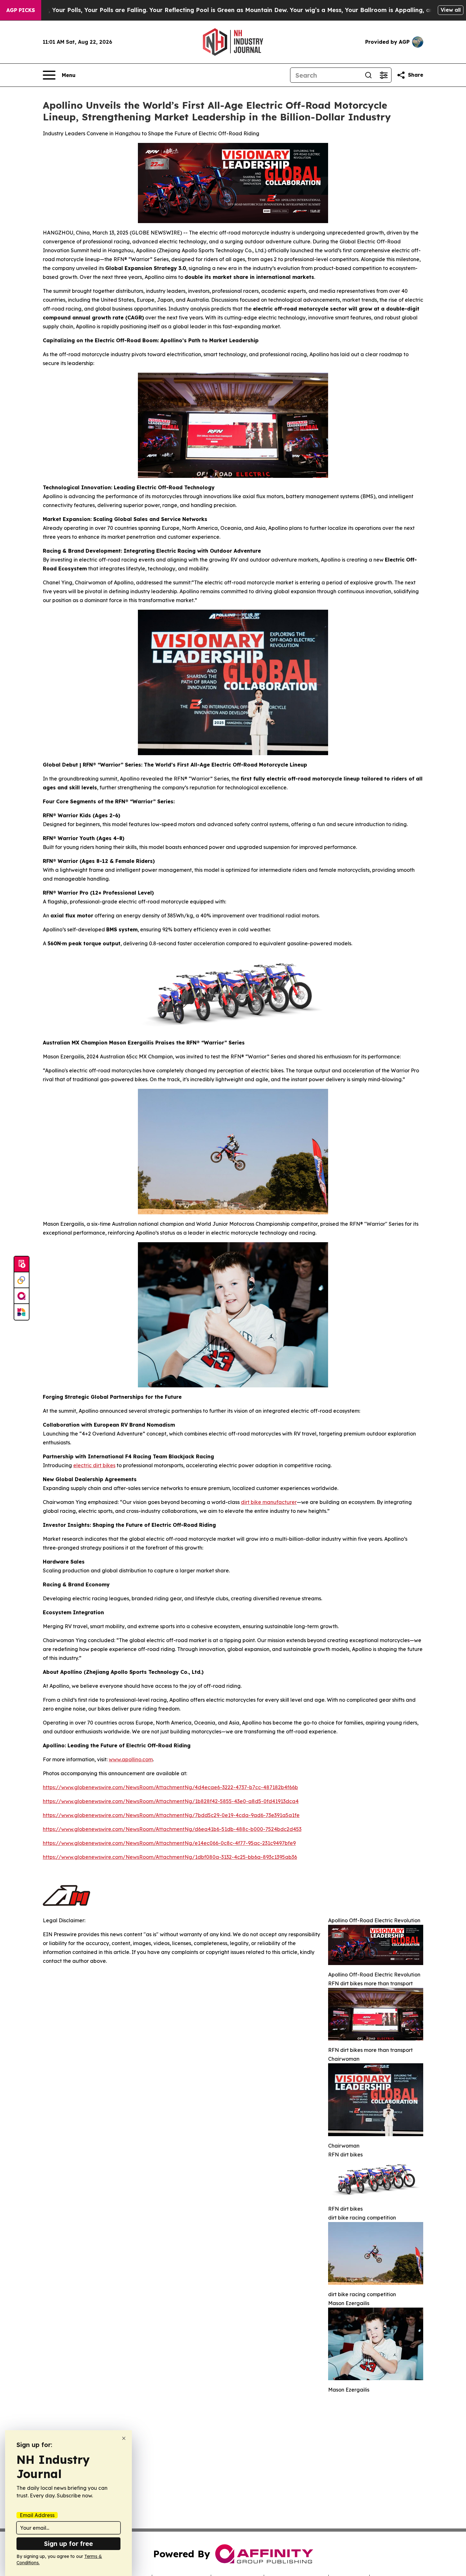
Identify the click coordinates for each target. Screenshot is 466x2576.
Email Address (37, 2515)
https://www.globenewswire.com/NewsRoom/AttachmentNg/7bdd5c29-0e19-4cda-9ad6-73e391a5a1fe (171, 1815)
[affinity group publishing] (22, 1296)
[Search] (368, 75)
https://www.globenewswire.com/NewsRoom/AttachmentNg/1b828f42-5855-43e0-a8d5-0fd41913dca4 (171, 1801)
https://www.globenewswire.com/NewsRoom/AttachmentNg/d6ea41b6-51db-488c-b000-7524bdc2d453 (172, 1829)
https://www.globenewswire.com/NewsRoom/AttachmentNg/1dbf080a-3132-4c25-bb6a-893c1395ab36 (170, 1857)
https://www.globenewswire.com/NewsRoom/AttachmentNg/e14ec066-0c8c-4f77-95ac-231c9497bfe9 (169, 1843)
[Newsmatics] (22, 1312)
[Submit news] (22, 1264)
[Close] (124, 2438)
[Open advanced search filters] (384, 75)
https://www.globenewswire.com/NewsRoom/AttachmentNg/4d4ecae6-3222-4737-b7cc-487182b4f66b (170, 1787)
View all (451, 10)
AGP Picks (21, 10)
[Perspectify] (22, 1280)
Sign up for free (68, 2544)
